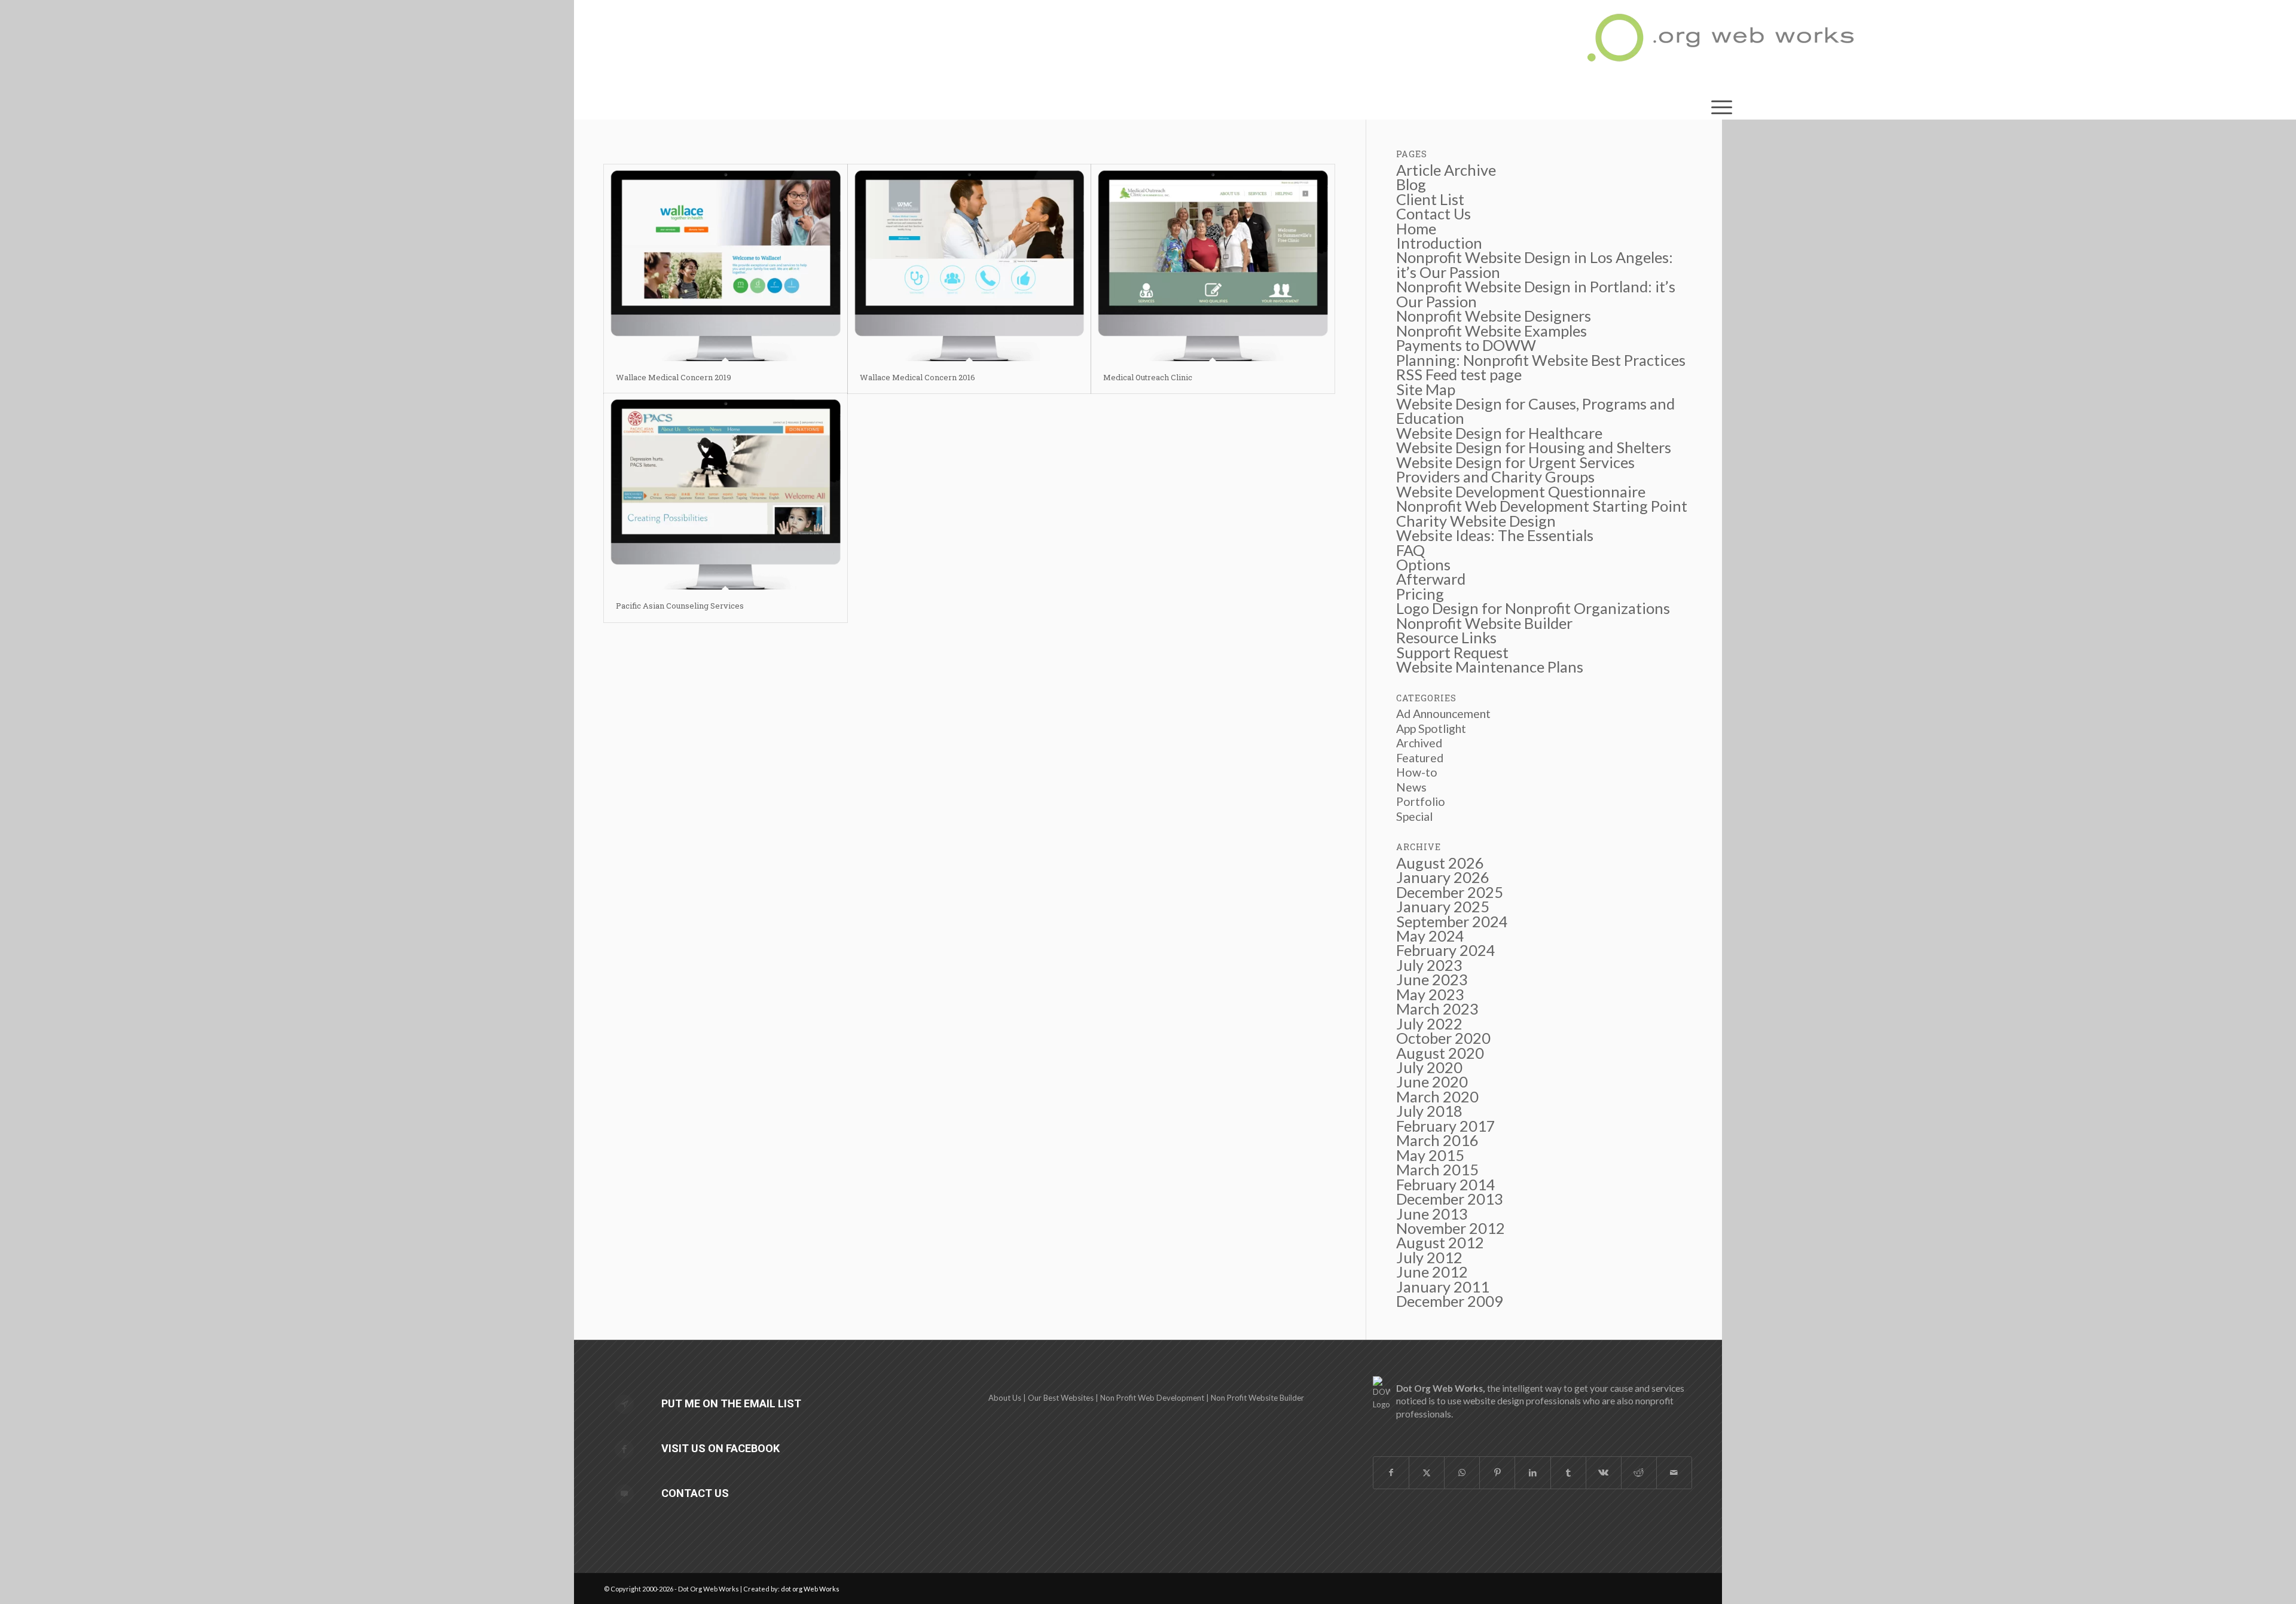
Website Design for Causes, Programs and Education (1535, 411)
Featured (1420, 758)
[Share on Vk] (1604, 1472)
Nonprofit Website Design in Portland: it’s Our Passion (1536, 294)
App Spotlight (1431, 728)
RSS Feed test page (1459, 374)
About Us (1005, 1398)
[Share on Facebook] (1391, 1472)
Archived (1419, 743)
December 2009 (1450, 1301)
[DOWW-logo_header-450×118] (1722, 45)
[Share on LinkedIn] (1532, 1472)
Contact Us (695, 1493)
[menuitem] (1722, 105)
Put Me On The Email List (731, 1403)
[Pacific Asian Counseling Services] (726, 492)
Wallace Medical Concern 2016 (918, 377)
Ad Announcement (1443, 714)
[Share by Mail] (1674, 1472)
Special (1414, 816)
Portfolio (1421, 801)
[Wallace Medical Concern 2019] (726, 263)
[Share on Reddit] (1639, 1472)
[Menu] (1722, 105)
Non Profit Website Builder (1257, 1398)
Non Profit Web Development (1152, 1398)
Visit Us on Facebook (720, 1448)
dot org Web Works (810, 1589)
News (1411, 787)
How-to (1417, 772)
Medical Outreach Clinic (1148, 377)
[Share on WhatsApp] (1462, 1472)
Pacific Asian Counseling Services (680, 606)
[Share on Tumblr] (1568, 1472)
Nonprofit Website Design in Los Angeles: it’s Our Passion (1535, 264)
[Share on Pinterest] (1497, 1472)
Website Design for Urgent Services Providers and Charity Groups (1515, 469)
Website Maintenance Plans (1490, 667)
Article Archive (1446, 170)
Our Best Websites (1061, 1398)
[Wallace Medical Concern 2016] (970, 263)
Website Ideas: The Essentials (1495, 535)
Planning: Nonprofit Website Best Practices (1541, 360)
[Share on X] (1427, 1472)
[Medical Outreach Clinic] (1213, 263)
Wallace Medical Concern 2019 (674, 377)
